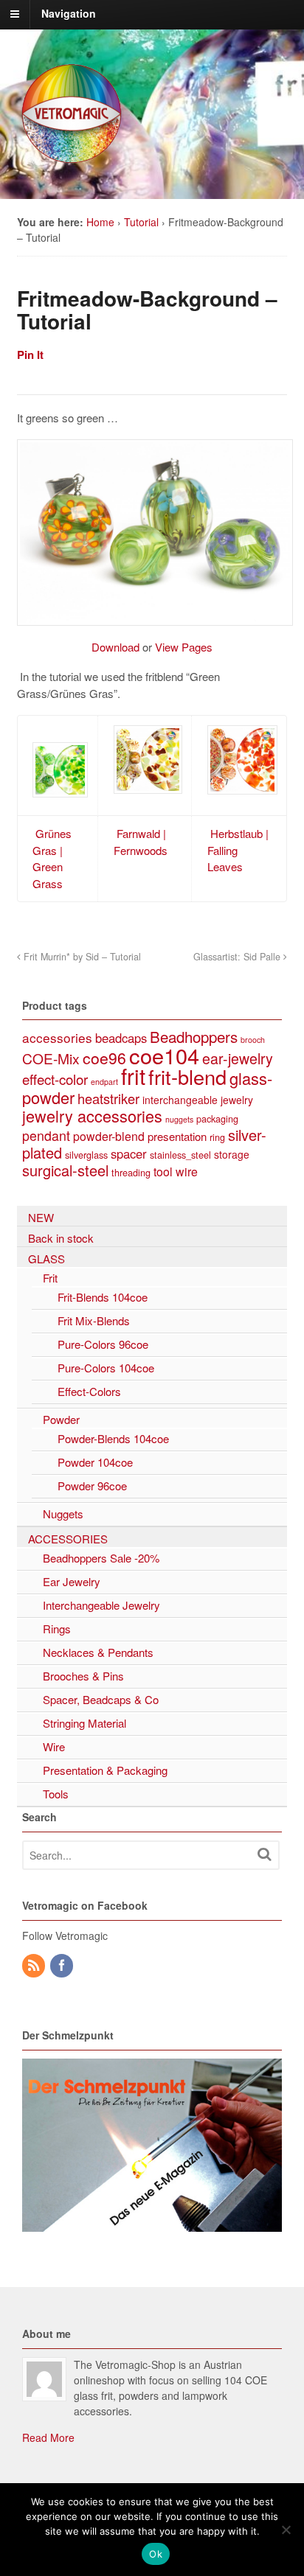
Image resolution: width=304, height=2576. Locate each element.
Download (115, 647)
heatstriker (108, 1098)
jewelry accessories (92, 1116)
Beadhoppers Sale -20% (101, 1558)
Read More (48, 2437)
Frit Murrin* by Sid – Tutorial (81, 957)
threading (131, 1172)
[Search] (264, 1854)
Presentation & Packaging (105, 1770)
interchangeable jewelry (198, 1100)
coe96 (104, 1058)
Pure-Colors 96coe (103, 1344)
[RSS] (35, 1966)
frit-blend (187, 1076)
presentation (177, 1136)
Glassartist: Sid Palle (238, 957)
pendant (46, 1135)
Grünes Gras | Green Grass (52, 858)
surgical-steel (65, 1170)
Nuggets (63, 1514)
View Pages (184, 647)
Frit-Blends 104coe (103, 1297)
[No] (286, 2530)
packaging (217, 1118)
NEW (41, 1217)
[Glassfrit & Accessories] (72, 161)
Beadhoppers (194, 1036)
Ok (156, 2554)
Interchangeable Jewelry (101, 1605)
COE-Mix (51, 1058)
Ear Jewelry (72, 1581)
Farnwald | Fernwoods (141, 842)
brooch (253, 1040)
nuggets (179, 1119)
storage (232, 1154)
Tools (56, 1794)
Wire (54, 1746)
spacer (129, 1153)
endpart (104, 1082)
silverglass (86, 1155)
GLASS (46, 1259)
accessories (57, 1037)
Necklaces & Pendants (98, 1652)
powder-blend (109, 1136)
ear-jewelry (238, 1058)
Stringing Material (84, 1723)
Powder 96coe (92, 1486)
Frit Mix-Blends (94, 1320)
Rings (57, 1629)
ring (217, 1137)
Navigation (69, 13)
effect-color (55, 1079)
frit (133, 1075)
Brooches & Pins (83, 1676)
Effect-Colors (89, 1391)
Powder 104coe (95, 1462)
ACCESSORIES (68, 1539)
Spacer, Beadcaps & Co (101, 1699)
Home (100, 222)
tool (163, 1172)
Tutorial (141, 222)
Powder (61, 1419)
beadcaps (121, 1038)
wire (187, 1172)
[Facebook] (63, 1966)
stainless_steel (180, 1155)
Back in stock (61, 1238)
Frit (50, 1278)
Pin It (30, 355)
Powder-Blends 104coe (113, 1438)
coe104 (164, 1055)
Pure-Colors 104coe (106, 1368)
